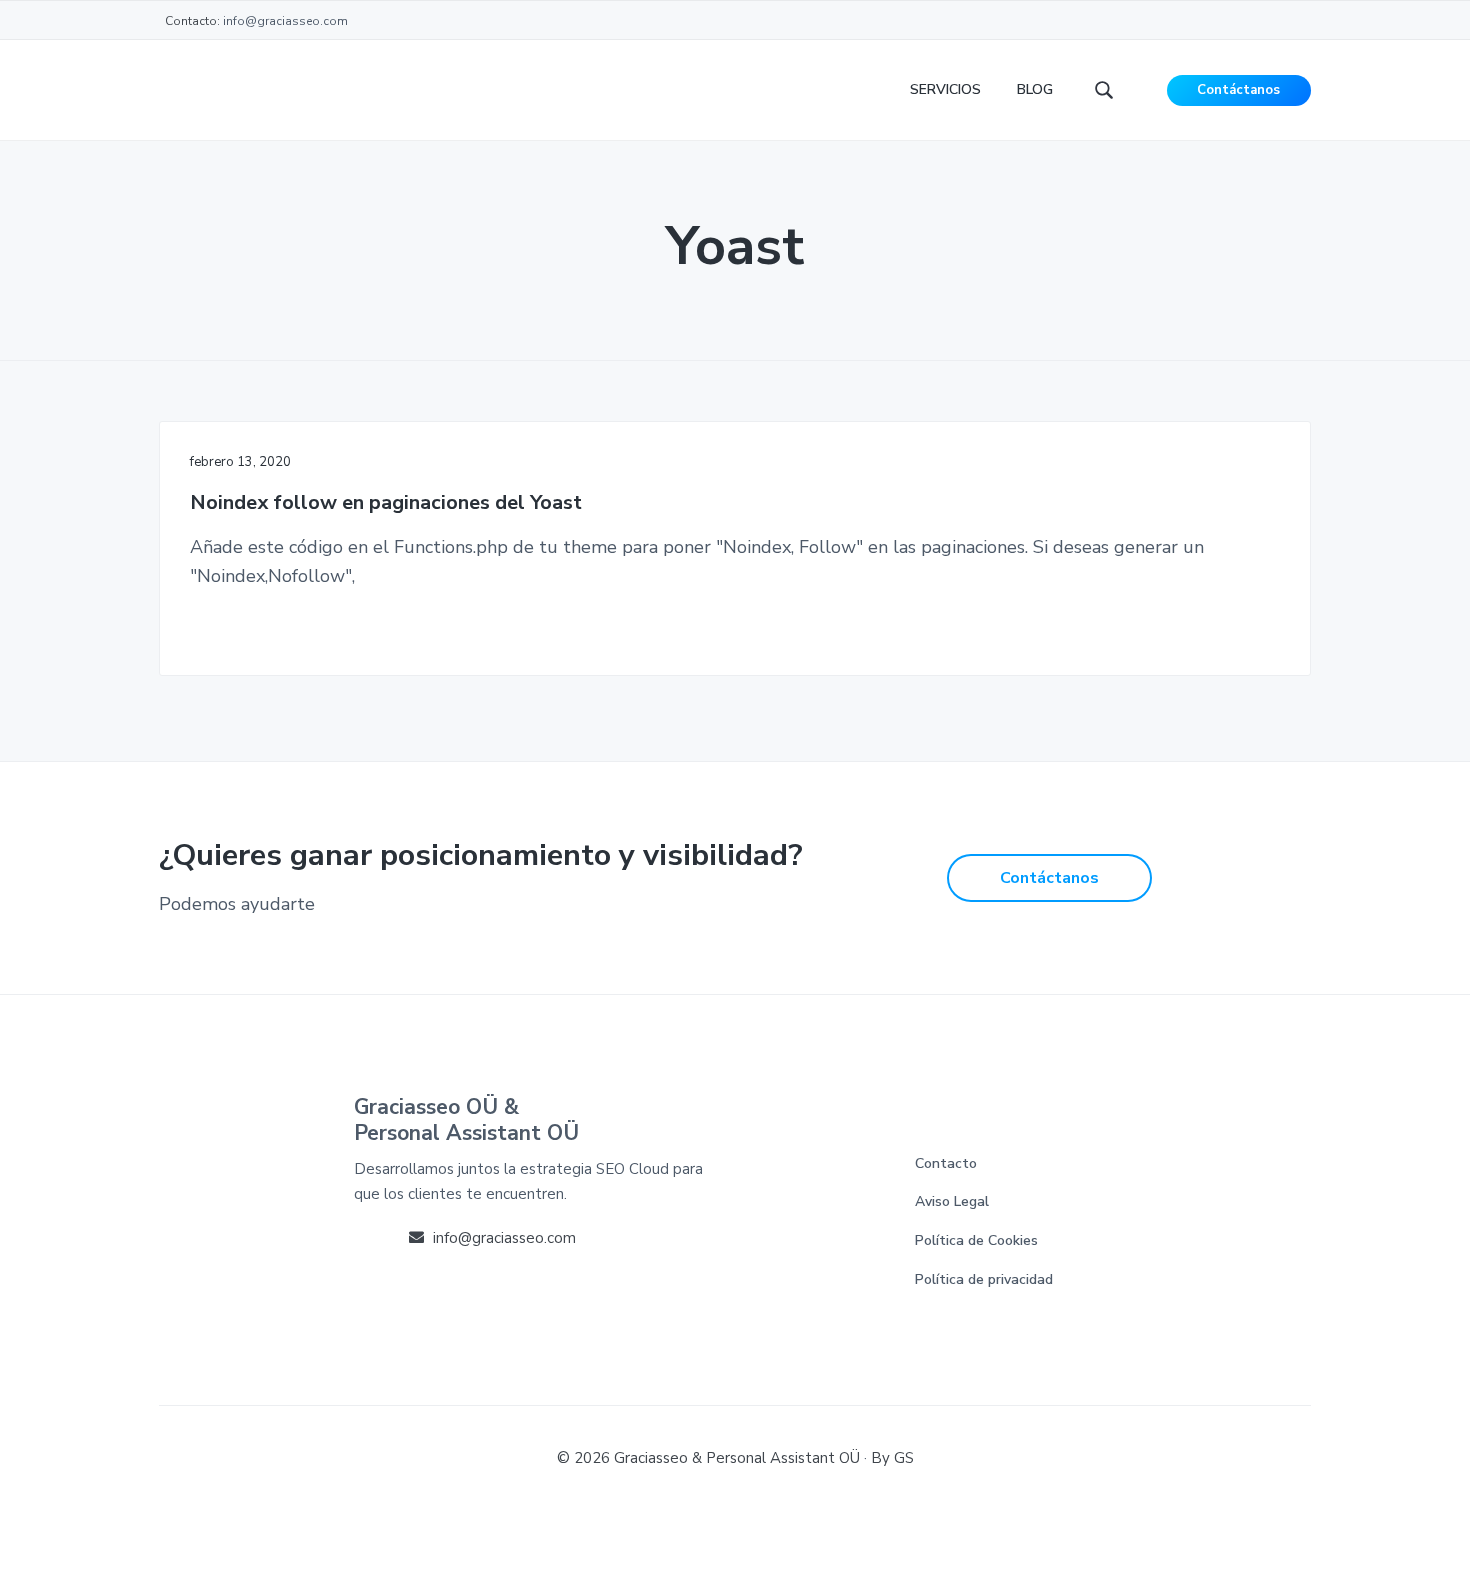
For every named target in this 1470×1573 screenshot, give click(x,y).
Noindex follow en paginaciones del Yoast (386, 503)
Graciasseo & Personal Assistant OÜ (737, 1458)
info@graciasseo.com (285, 21)
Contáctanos (1238, 90)
